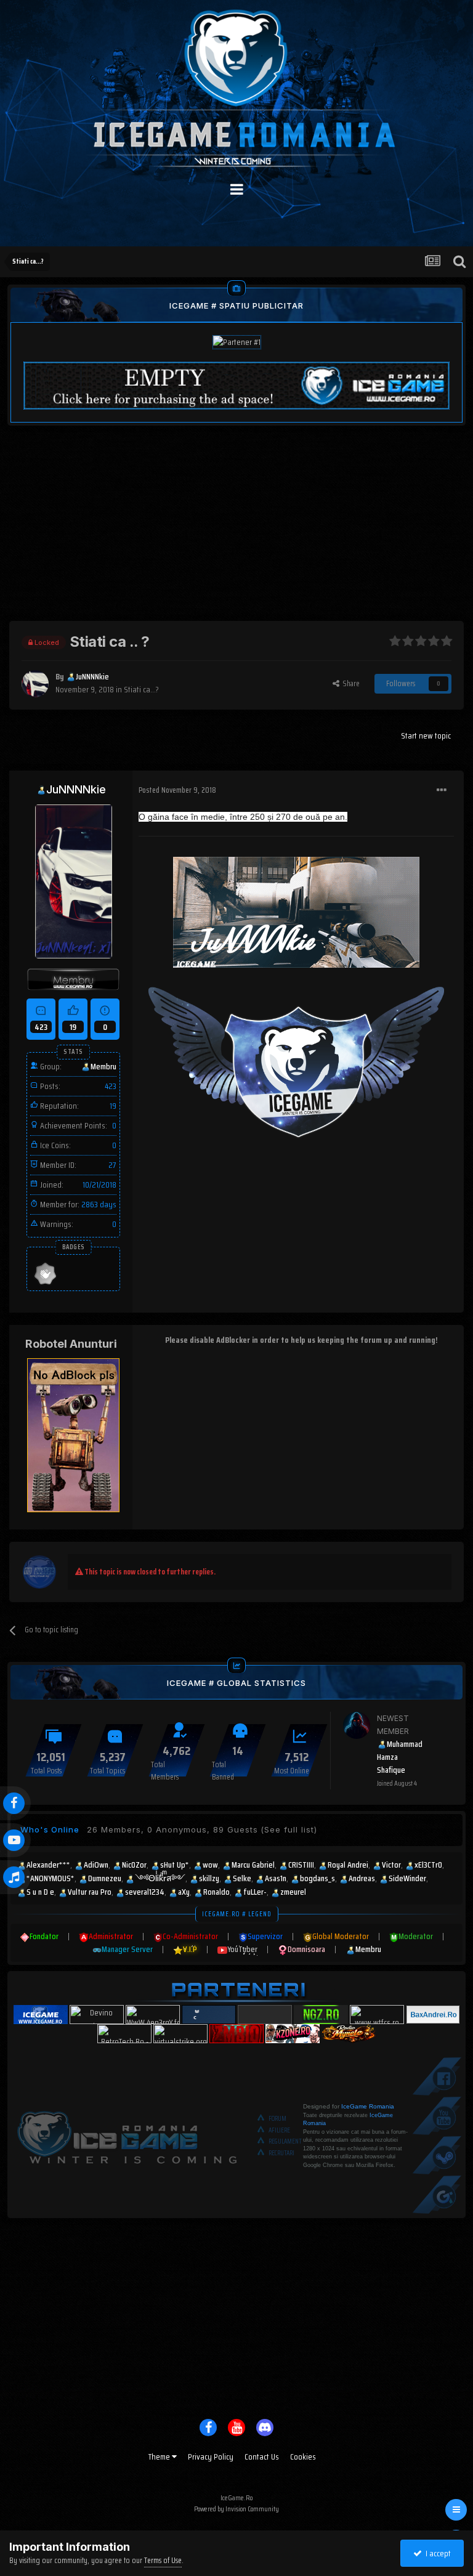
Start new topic (426, 735)
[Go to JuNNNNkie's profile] (35, 684)
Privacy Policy (211, 2457)
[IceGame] (127, 2135)
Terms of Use (163, 2560)
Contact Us (262, 2457)
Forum (277, 2119)
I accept (436, 2553)
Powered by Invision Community (236, 2509)
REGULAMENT (285, 2141)
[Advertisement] (236, 535)
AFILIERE (279, 2130)
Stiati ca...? (141, 689)
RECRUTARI (281, 2153)
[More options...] (442, 790)
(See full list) (289, 1829)
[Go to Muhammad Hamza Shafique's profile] (357, 1725)
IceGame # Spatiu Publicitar (236, 306)
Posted (177, 790)
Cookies (303, 2457)
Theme (160, 2457)
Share (350, 683)
